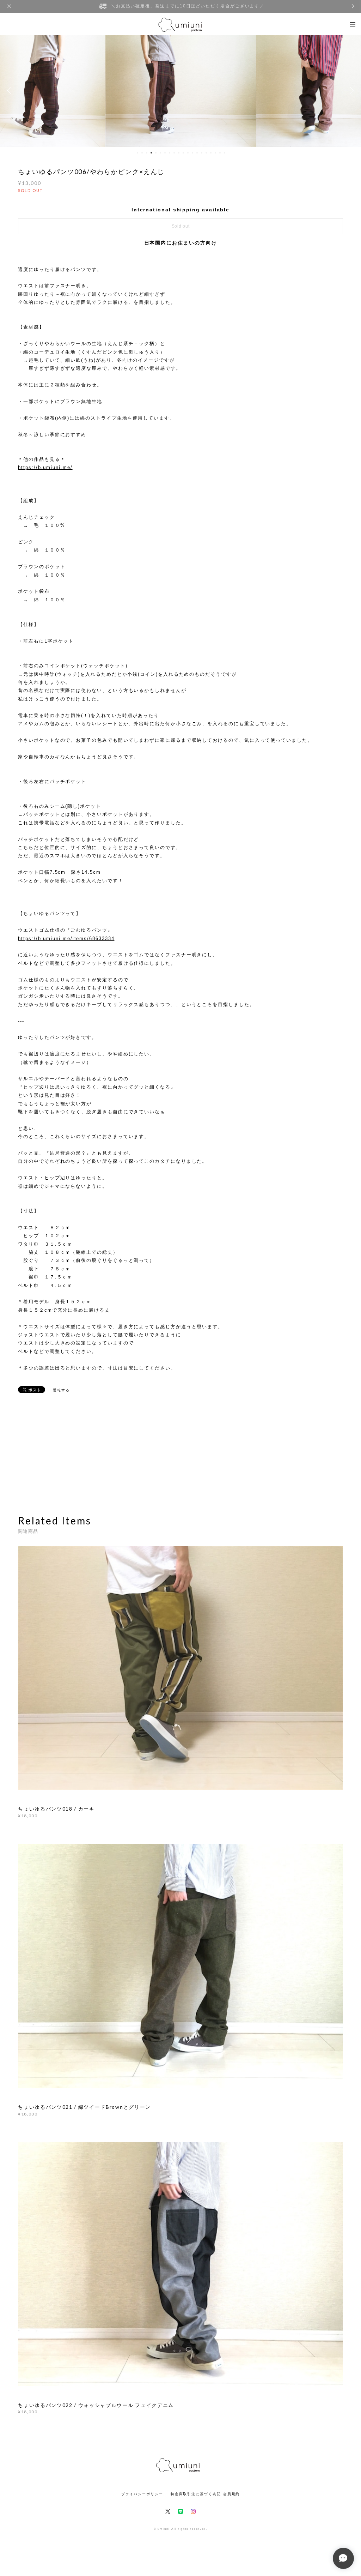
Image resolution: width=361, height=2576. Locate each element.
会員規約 (232, 2494)
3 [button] (147, 153)
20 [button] (225, 153)
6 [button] (160, 153)
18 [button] (215, 153)
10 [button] (179, 153)
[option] (181, 90)
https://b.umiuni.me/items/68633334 (66, 938)
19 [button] (220, 153)
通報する (61, 1390)
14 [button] (197, 153)
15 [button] (202, 153)
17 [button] (211, 153)
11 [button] (183, 153)
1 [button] (137, 153)
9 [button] (174, 153)
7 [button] (165, 153)
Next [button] (350, 90)
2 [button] (142, 153)
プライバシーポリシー (142, 2494)
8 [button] (170, 153)
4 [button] (151, 153)
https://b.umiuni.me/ (45, 467)
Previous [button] (11, 90)
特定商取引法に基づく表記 (196, 2494)
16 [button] (206, 153)
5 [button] (156, 153)
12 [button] (188, 153)
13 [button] (192, 153)
